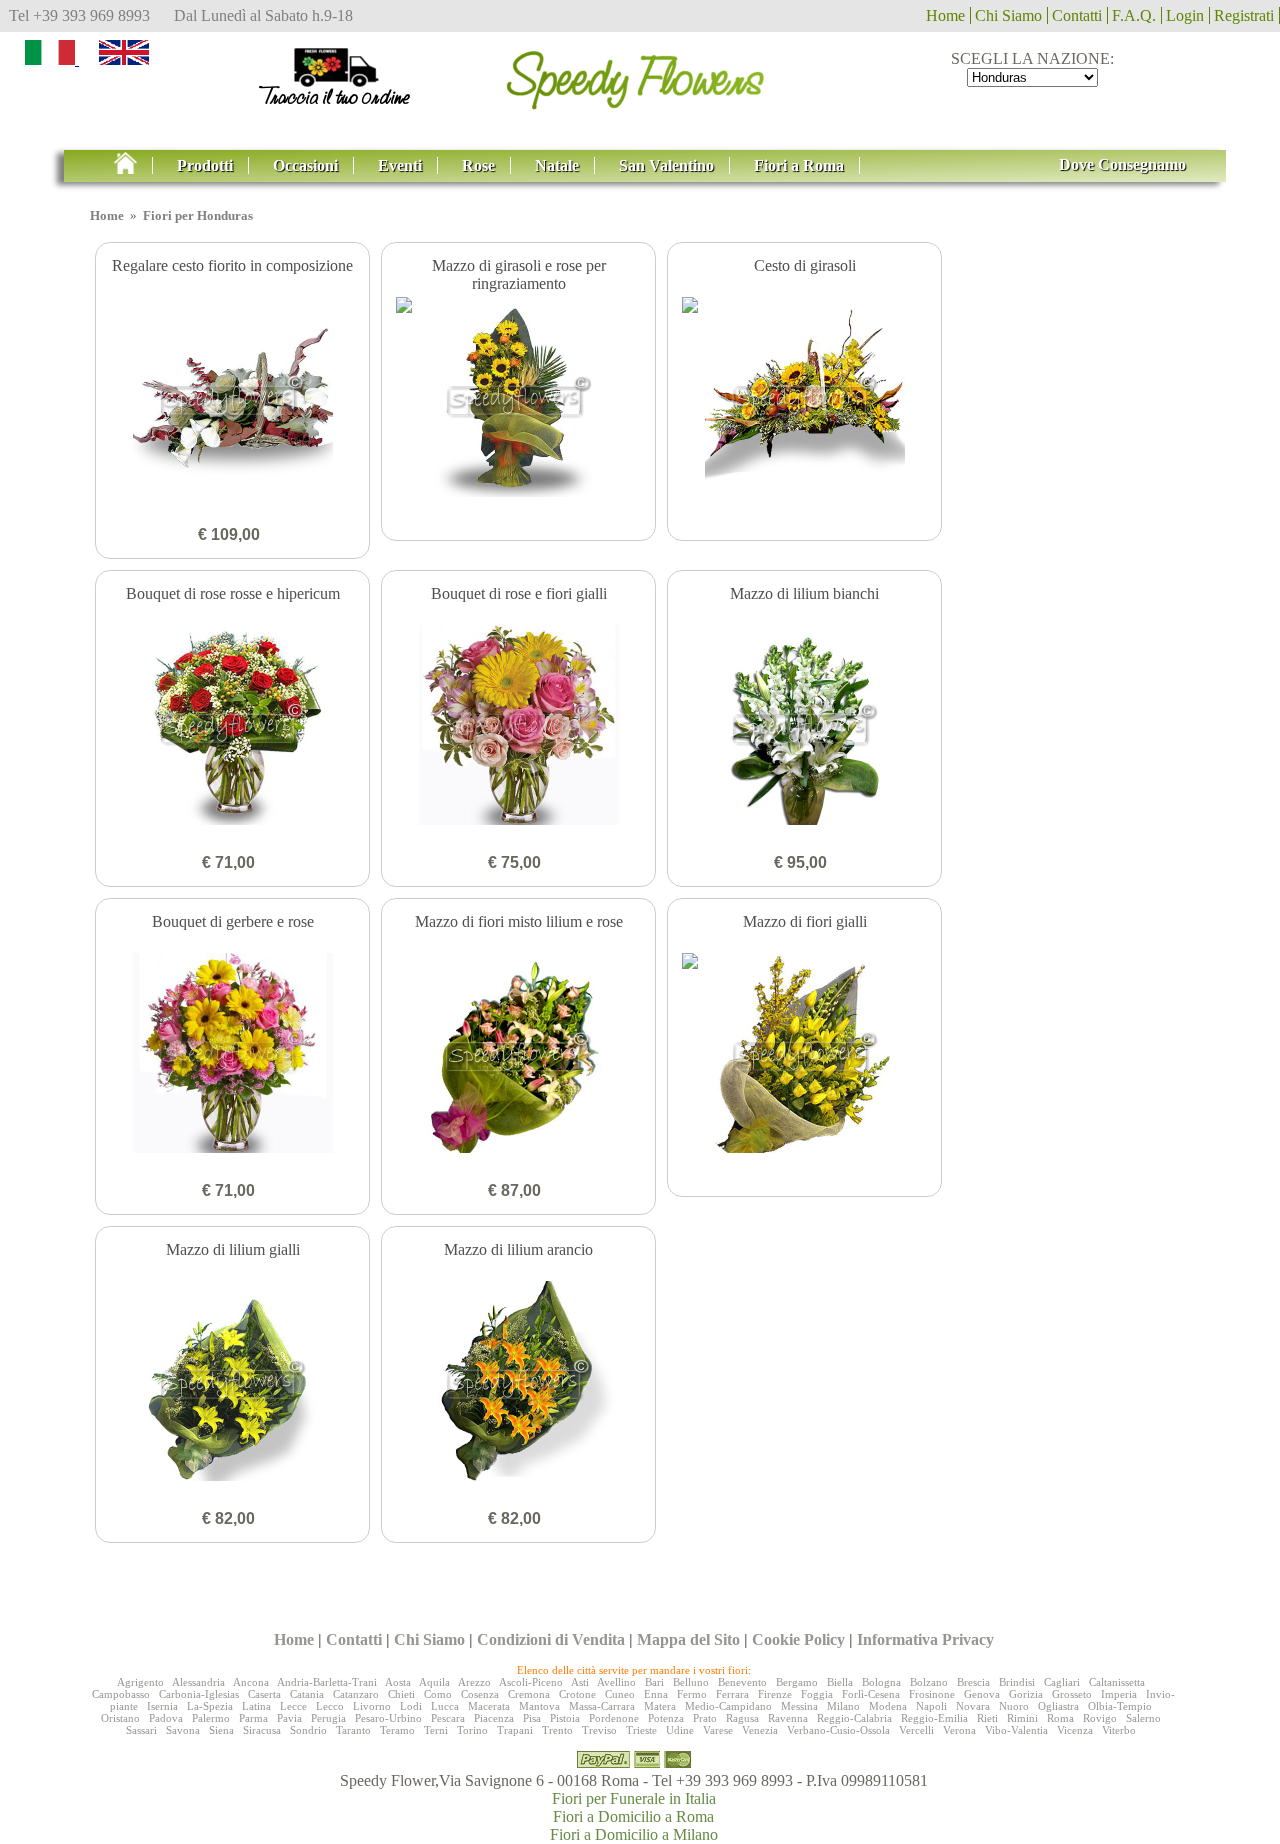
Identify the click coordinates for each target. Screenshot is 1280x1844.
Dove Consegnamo (1122, 164)
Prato (705, 1718)
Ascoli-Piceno (531, 1682)
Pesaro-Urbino (388, 1718)
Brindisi (1017, 1682)
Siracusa (262, 1730)
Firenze (775, 1694)
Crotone (577, 1694)
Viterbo (1119, 1730)
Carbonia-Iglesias (199, 1694)
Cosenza (480, 1694)
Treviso (599, 1730)
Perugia (328, 1718)
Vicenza (1075, 1730)
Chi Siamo (1008, 15)
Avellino (616, 1682)
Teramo (397, 1730)
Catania (307, 1694)
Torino (472, 1730)
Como (438, 1694)
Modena (888, 1706)
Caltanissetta (1117, 1682)
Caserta (264, 1694)
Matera (660, 1706)
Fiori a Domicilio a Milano (634, 1834)
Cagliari (1062, 1682)
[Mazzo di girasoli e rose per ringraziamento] (518, 399)
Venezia (760, 1730)
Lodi (411, 1706)
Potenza (666, 1718)
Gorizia (1026, 1694)
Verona (959, 1730)
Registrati (1244, 15)
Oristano (120, 1718)
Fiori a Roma (799, 165)
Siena (221, 1730)
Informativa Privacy (925, 1639)
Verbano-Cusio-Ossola (838, 1730)
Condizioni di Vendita (551, 1639)
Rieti (987, 1718)
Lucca (445, 1706)
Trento (557, 1730)
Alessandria (198, 1682)
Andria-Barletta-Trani (327, 1682)
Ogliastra (1058, 1706)
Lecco (330, 1706)
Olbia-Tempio (1120, 1706)
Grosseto (1072, 1694)
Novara (973, 1706)
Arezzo (474, 1682)
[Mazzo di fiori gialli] (804, 1055)
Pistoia (565, 1718)
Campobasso (121, 1694)
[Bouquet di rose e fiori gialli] (518, 727)
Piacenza (494, 1718)
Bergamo (797, 1682)
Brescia (973, 1682)
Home (945, 15)
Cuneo (620, 1694)
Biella (840, 1682)
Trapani (515, 1730)
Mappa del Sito (688, 1639)
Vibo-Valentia (1016, 1730)
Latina (256, 1706)
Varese (718, 1730)
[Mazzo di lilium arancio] (518, 1383)
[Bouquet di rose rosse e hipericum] (232, 727)
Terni (436, 1730)
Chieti (401, 1694)
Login (1185, 15)
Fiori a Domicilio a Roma (633, 1816)
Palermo (211, 1718)
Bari (654, 1682)
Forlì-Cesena (871, 1694)
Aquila (434, 1682)
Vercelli (916, 1730)
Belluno (691, 1682)
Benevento (742, 1682)
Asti (580, 1682)
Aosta (398, 1682)
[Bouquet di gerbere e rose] (232, 1055)
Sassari (141, 1730)
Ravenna (788, 1718)
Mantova (539, 1706)
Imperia (1119, 1694)
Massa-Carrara (602, 1706)
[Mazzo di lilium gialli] (232, 1383)
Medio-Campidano (728, 1706)
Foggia (817, 1694)
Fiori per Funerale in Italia (634, 1798)
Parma (253, 1718)
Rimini (1022, 1718)
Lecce (293, 1706)
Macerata (489, 1706)
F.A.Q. (1134, 15)
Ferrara (732, 1694)
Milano (843, 1706)
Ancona (251, 1682)
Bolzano (929, 1682)
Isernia (162, 1706)
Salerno (1143, 1718)
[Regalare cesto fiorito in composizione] (232, 399)
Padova (166, 1718)
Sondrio (308, 1730)
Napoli (931, 1706)
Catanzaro (356, 1694)
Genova (982, 1694)
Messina (799, 1706)
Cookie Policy (798, 1639)
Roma (1060, 1718)
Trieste (641, 1730)
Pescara (448, 1718)
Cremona (529, 1694)
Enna (656, 1694)
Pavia (289, 1718)
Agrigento (140, 1682)
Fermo (692, 1694)
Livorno (372, 1706)
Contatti (1077, 15)
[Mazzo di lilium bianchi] (804, 727)
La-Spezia (210, 1706)
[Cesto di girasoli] (804, 399)
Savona (183, 1730)
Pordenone (614, 1718)
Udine (680, 1730)
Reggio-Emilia (934, 1718)
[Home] (133, 165)
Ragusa (742, 1718)
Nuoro (1014, 1706)
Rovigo (1100, 1718)
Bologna (881, 1682)
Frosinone (932, 1694)
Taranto (353, 1730)
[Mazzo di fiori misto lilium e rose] (518, 1055)
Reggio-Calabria (854, 1718)
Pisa (532, 1718)
